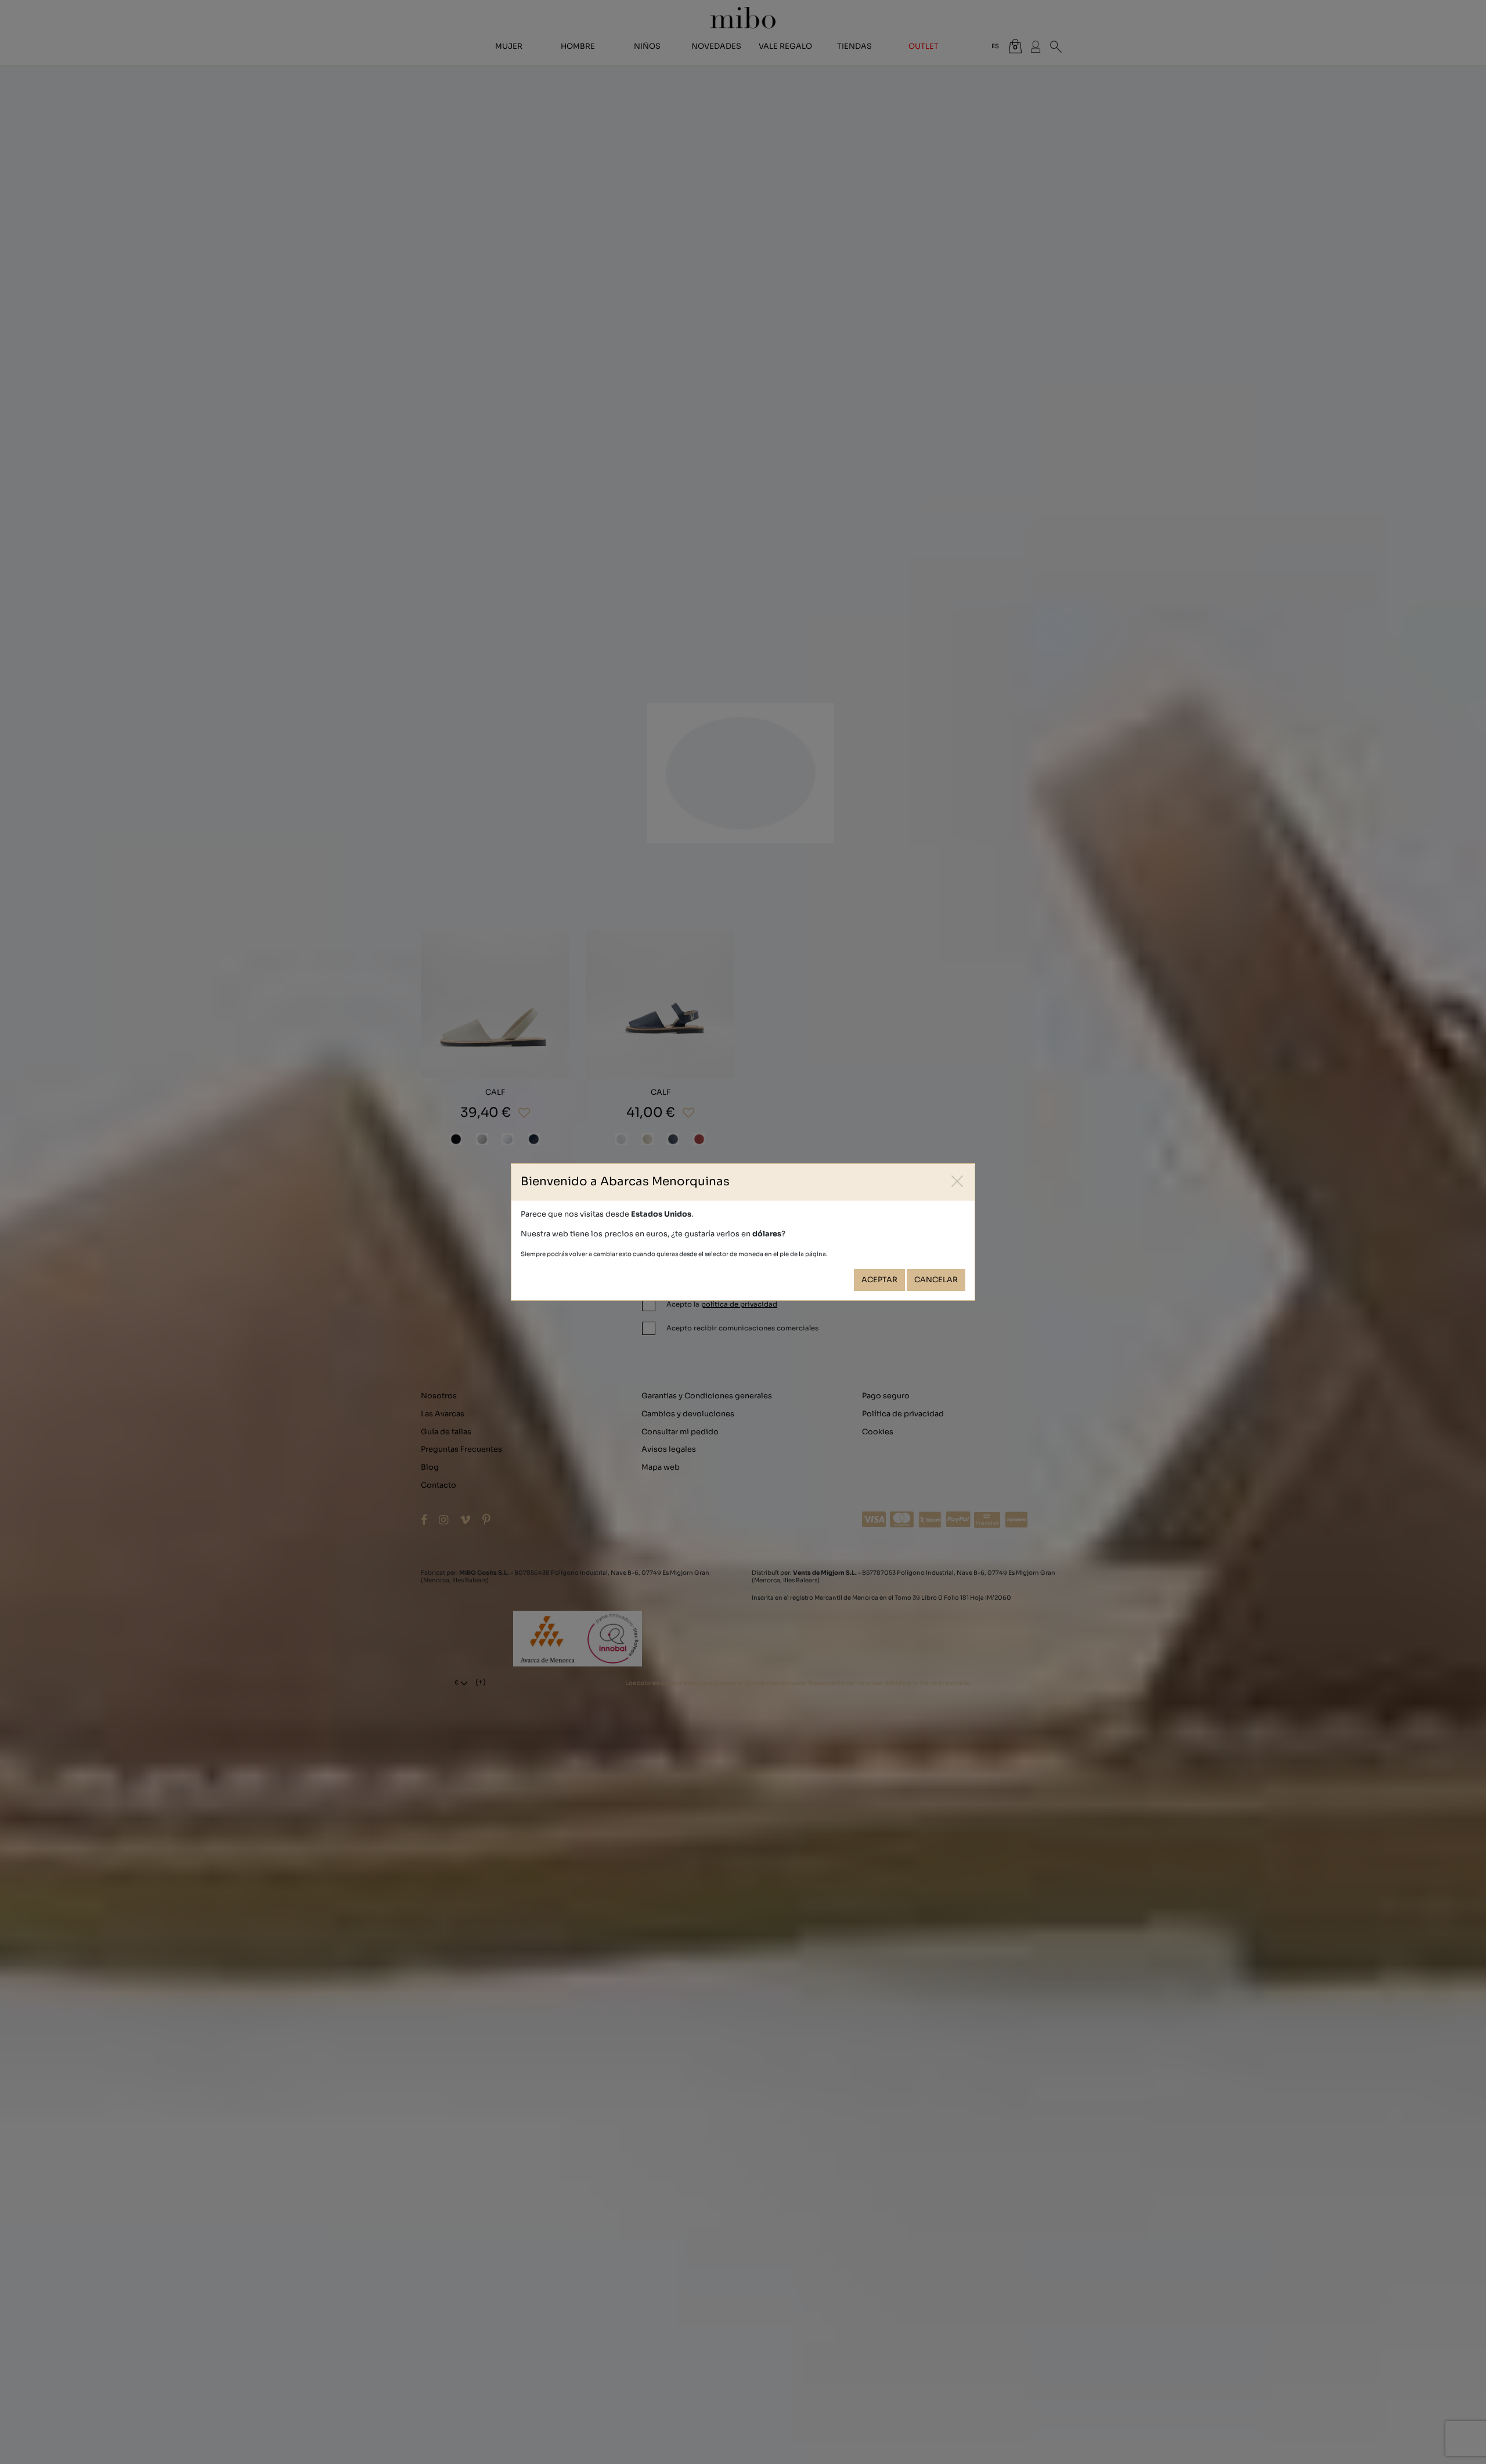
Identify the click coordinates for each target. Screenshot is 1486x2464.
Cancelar (936, 1280)
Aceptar (879, 1280)
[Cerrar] (957, 1181)
